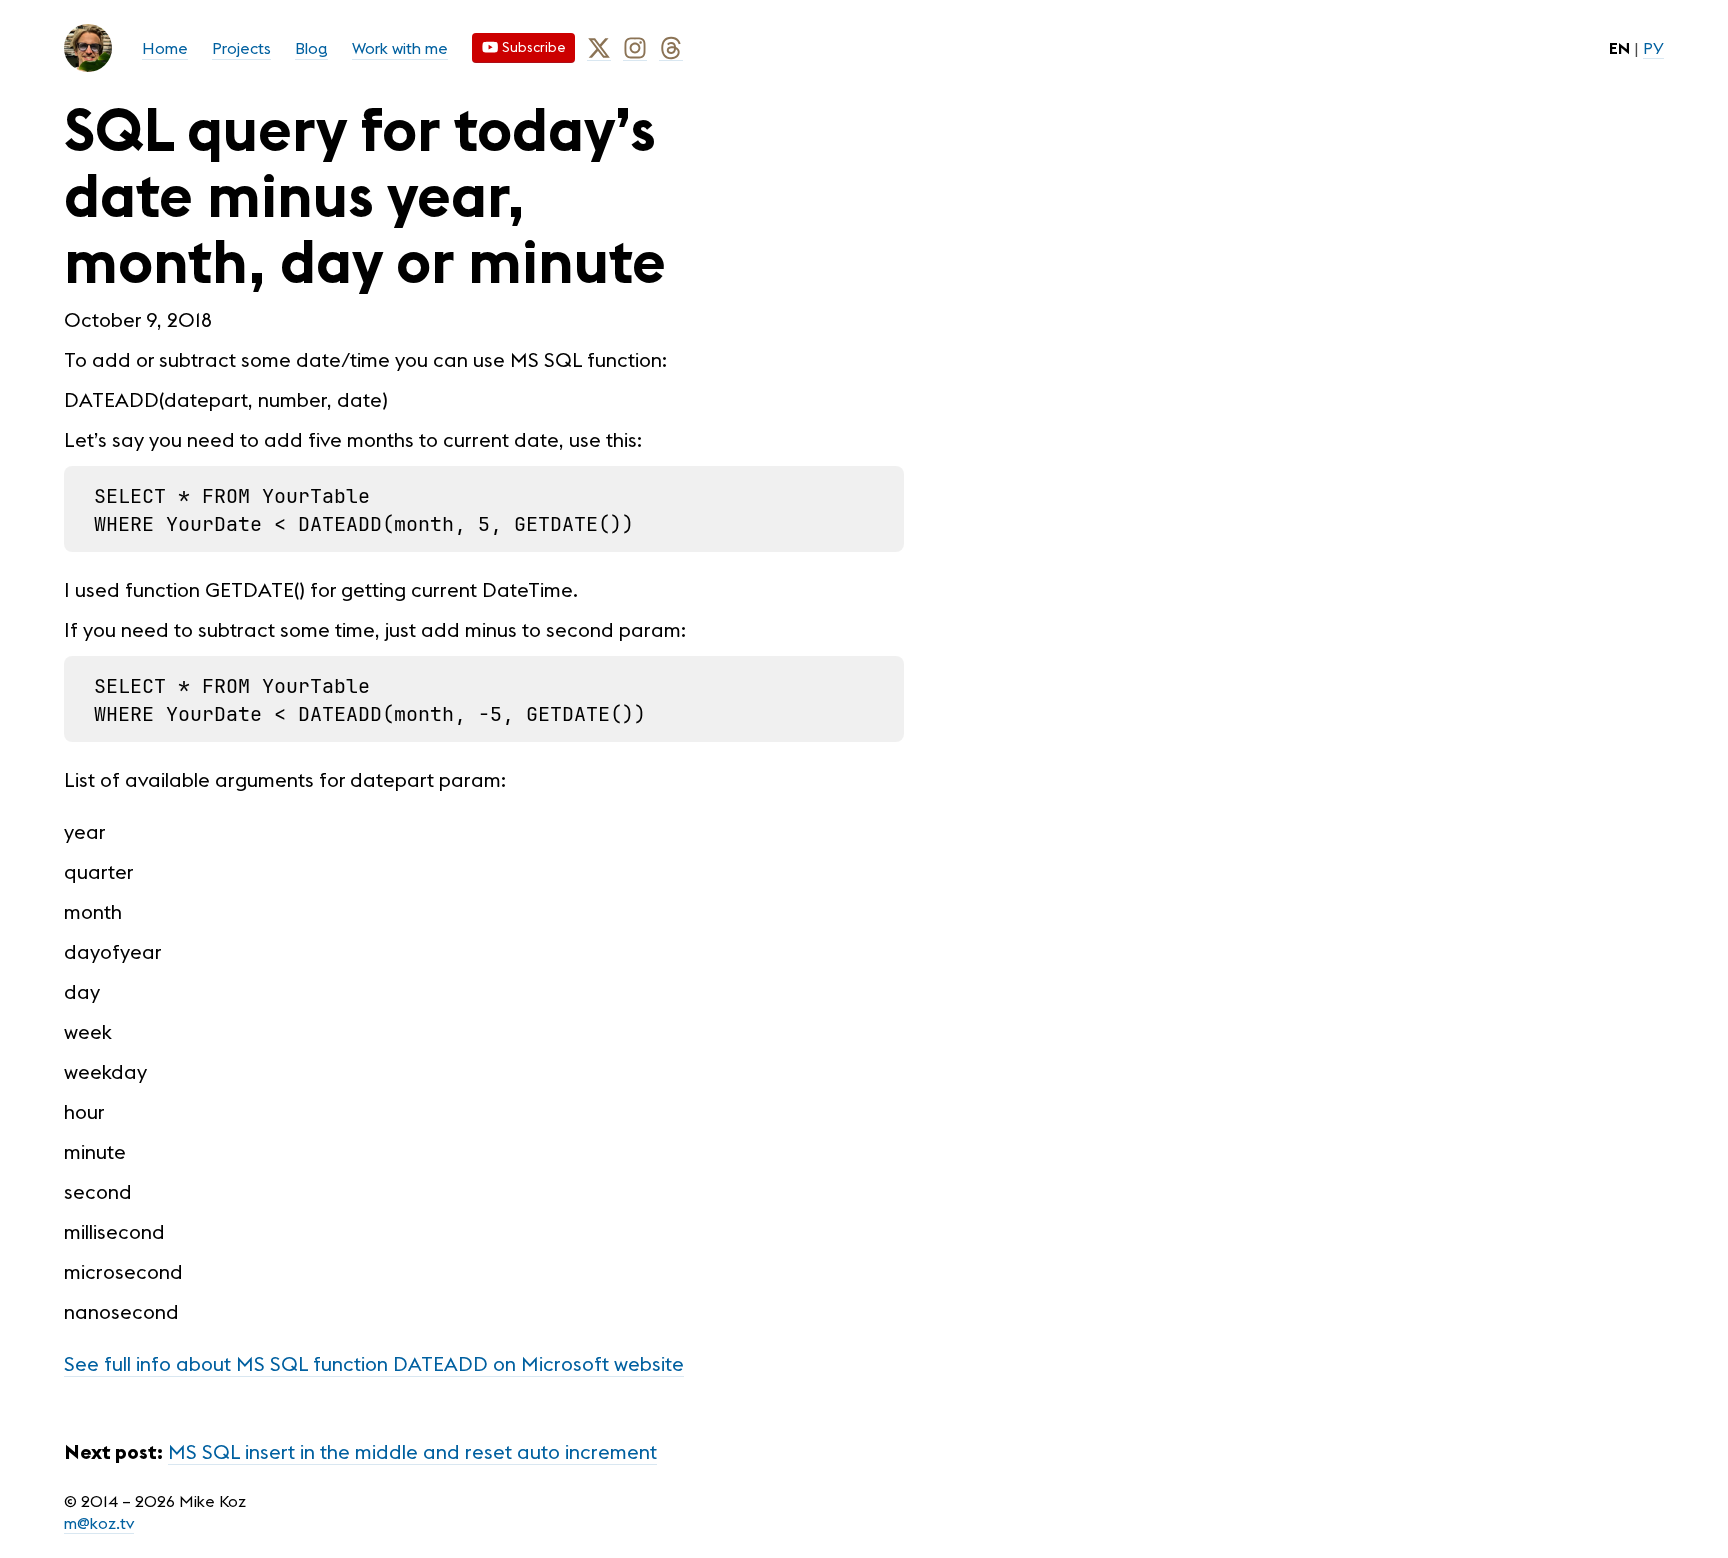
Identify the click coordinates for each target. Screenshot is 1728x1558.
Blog (311, 48)
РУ (1653, 48)
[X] (599, 48)
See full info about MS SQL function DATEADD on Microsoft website (374, 1363)
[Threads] (671, 48)
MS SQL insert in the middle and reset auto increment (412, 1451)
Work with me (400, 48)
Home (165, 48)
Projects (241, 48)
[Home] (88, 48)
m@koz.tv (99, 1523)
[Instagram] (635, 48)
